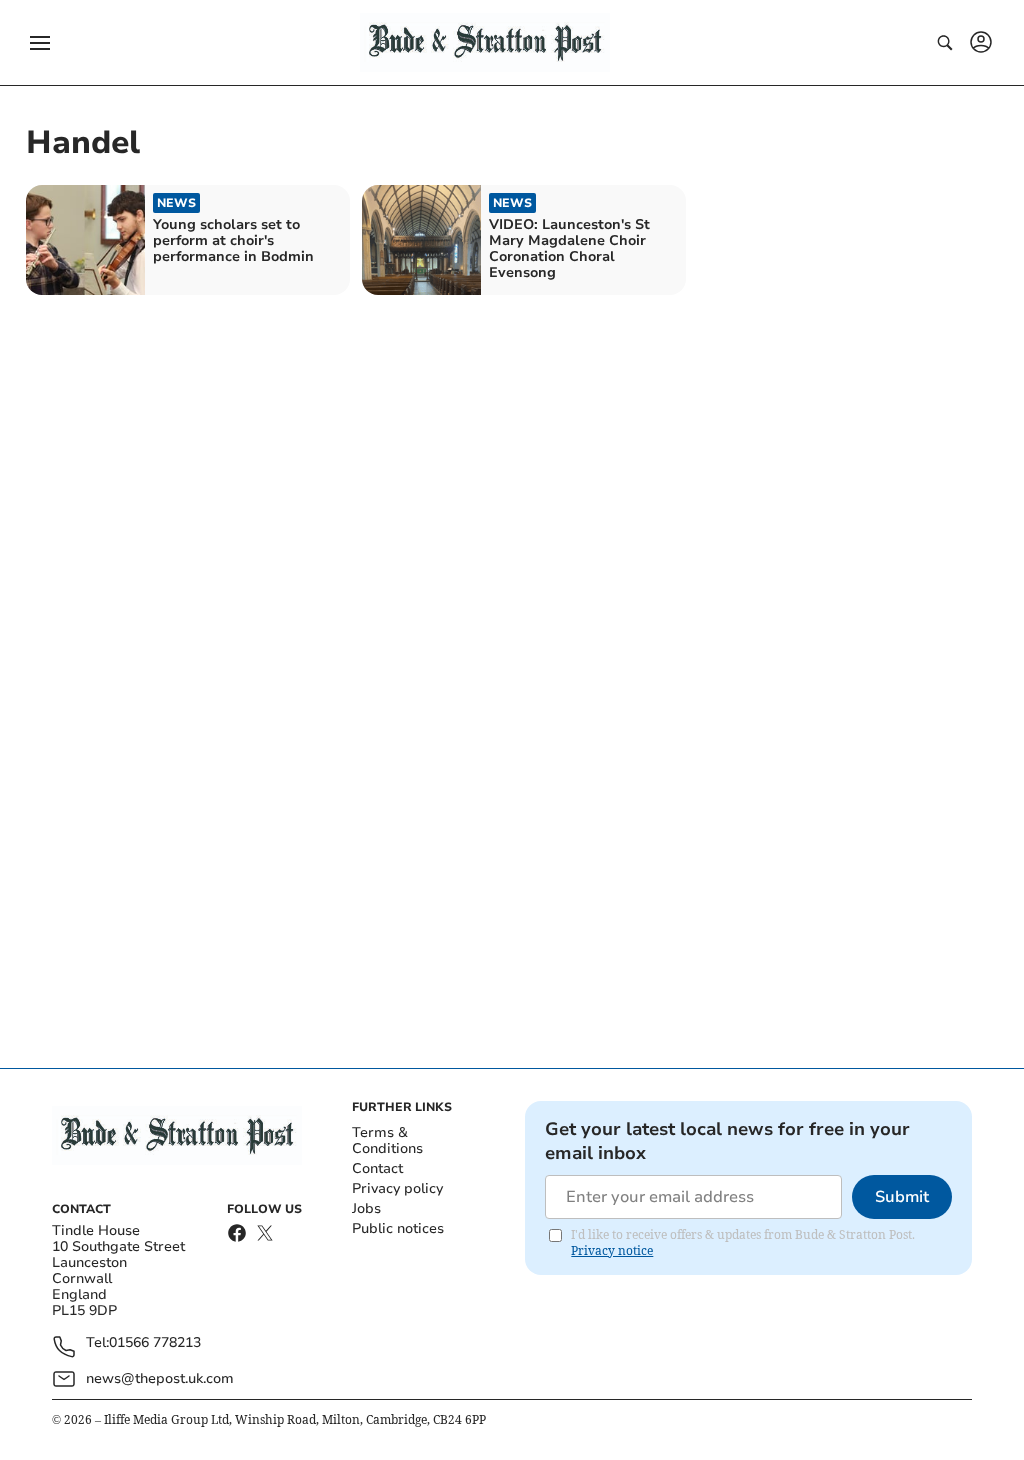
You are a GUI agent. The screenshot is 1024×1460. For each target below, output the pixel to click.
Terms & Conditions (387, 1140)
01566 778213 (155, 1343)
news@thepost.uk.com (160, 1378)
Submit (902, 1197)
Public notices (398, 1228)
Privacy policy (397, 1188)
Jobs (366, 1208)
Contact (377, 1168)
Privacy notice (612, 1250)
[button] (40, 43)
